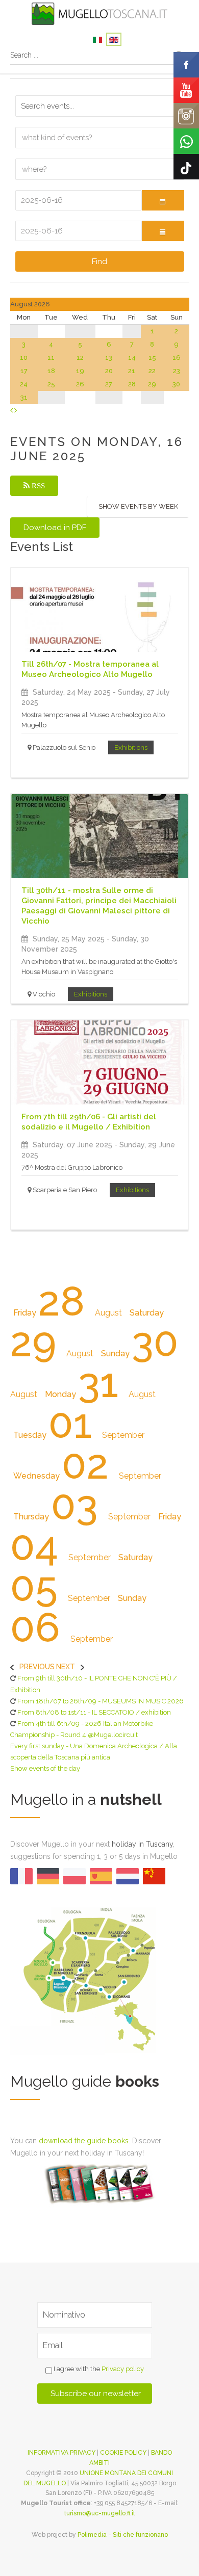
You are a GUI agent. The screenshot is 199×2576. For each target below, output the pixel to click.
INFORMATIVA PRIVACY (61, 2453)
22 (152, 371)
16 (177, 358)
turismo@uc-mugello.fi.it (100, 2513)
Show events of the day (45, 1768)
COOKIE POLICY (123, 2453)
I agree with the (98, 2369)
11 (51, 358)
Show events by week (138, 506)
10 (24, 358)
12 (80, 358)
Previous (37, 1667)
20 (109, 371)
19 (80, 371)
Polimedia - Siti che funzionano (123, 2535)
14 (132, 358)
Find (99, 261)
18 (51, 371)
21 (132, 371)
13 (109, 358)
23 (177, 371)
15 (152, 358)
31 (24, 397)
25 (51, 384)
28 (132, 384)
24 (24, 384)
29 (152, 384)
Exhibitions (131, 747)
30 (176, 384)
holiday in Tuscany (142, 1844)
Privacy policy (123, 2369)
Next (66, 1667)
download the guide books (84, 2141)
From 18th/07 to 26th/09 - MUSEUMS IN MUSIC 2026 (101, 1701)
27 (109, 384)
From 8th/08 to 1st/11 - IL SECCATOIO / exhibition (94, 1712)
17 (24, 371)
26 (80, 384)
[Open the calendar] (163, 200)
